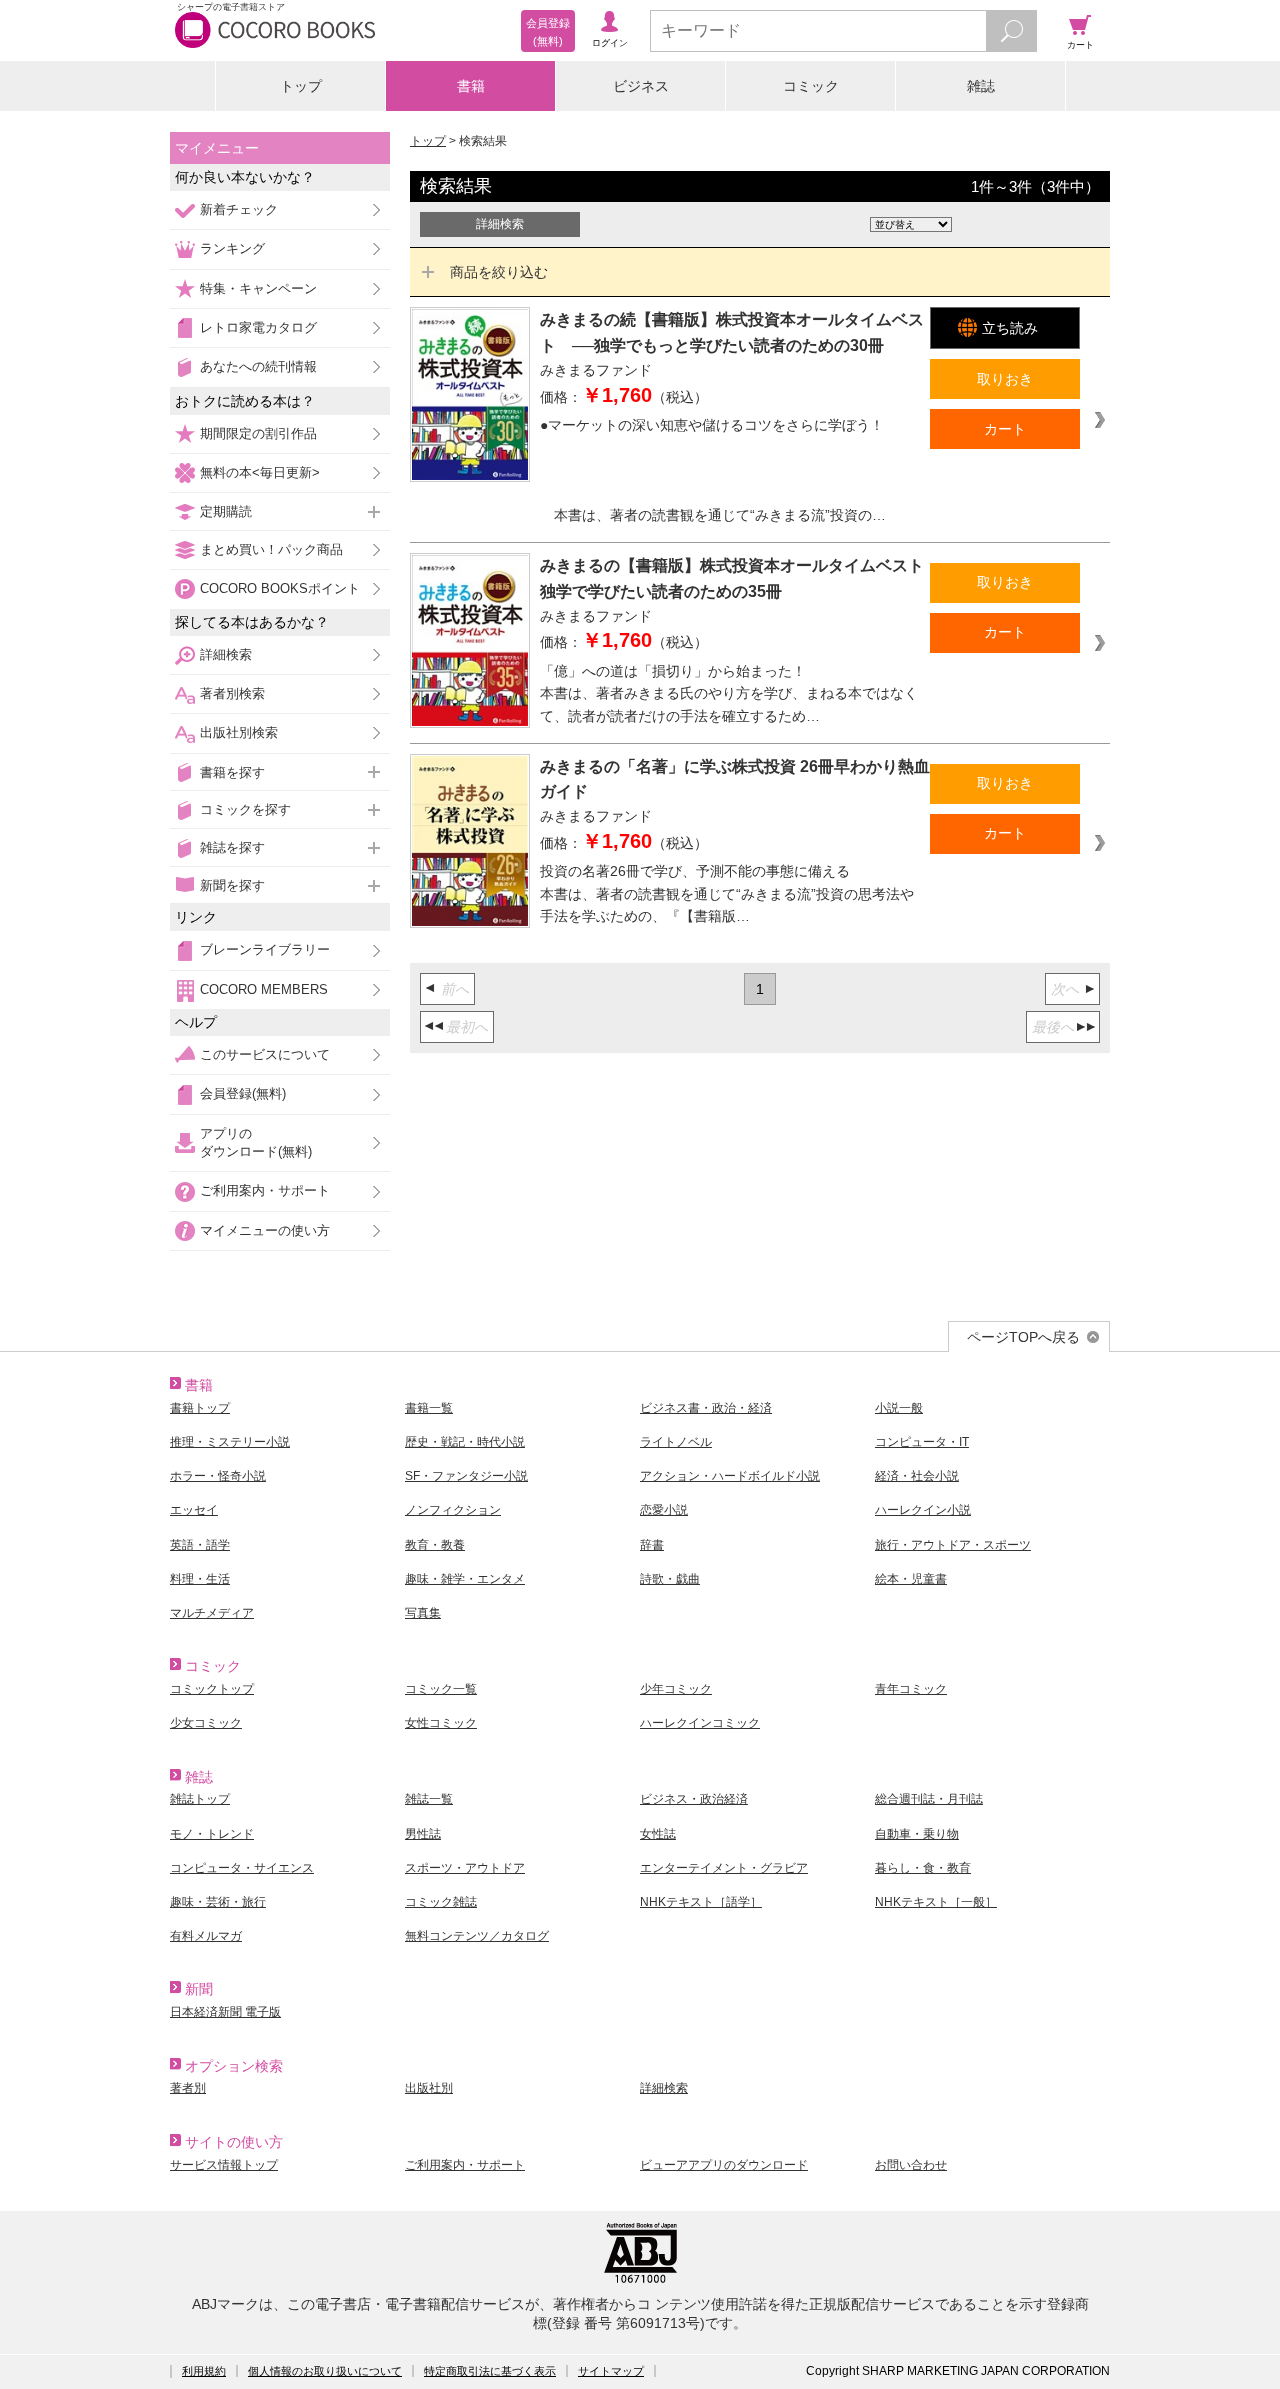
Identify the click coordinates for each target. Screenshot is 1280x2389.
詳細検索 (226, 654)
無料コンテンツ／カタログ (477, 1936)
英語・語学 (200, 1545)
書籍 (471, 86)
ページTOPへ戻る (1023, 1337)
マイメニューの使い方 (265, 1230)
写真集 (423, 1613)
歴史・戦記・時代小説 (465, 1442)
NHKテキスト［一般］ (936, 1902)
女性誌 (658, 1834)
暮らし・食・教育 (923, 1868)
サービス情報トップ (224, 2165)
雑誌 (981, 86)
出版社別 (429, 2088)
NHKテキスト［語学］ (701, 1902)
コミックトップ (212, 1689)
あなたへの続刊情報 (258, 366)
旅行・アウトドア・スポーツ (953, 1545)
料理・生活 (200, 1579)
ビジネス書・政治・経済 (706, 1408)
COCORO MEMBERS (264, 989)
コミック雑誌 (441, 1902)
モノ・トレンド (212, 1834)
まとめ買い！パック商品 (271, 549)
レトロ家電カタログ (258, 327)
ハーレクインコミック (700, 1723)
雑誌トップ (200, 1799)
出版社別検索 (239, 732)
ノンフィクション (453, 1510)
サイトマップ (611, 2371)
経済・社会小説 (917, 1476)
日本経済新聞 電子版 (225, 2012)
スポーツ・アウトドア (465, 1868)
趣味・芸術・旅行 (218, 1902)
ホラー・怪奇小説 (218, 1476)
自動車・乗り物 (917, 1834)
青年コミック (911, 1689)
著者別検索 (232, 693)
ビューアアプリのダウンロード (724, 2165)
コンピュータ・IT (922, 1442)
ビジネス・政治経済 (694, 1799)
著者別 (188, 2088)
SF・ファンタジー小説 (466, 1476)
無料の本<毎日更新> (260, 472)
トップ (301, 86)
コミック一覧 (441, 1689)
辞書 (652, 1545)
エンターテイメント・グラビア (724, 1868)
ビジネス (641, 86)
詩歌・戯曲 (670, 1579)
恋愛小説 (664, 1510)
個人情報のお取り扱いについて (325, 2371)
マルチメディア (212, 1613)
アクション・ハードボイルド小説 (730, 1476)
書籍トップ (200, 1408)
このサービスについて (265, 1054)
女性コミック (441, 1723)
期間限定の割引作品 (258, 433)
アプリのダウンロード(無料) (256, 1142)
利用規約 (204, 2371)
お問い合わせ (911, 2165)
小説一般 (899, 1408)
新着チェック (239, 209)
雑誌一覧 (429, 1799)
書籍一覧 (429, 1408)
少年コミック (676, 1689)
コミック (811, 86)
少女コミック (206, 1723)
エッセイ (194, 1510)
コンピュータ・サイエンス (242, 1868)
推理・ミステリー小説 (230, 1442)
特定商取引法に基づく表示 (490, 2371)
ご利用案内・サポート (265, 1190)
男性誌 (423, 1834)
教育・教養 (435, 1545)
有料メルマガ (206, 1936)
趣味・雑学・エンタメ (465, 1579)
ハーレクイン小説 (923, 1510)
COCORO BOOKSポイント (280, 588)
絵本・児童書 (911, 1579)
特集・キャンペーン (258, 288)
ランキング (232, 248)
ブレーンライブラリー (265, 949)
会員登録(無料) (243, 1093)
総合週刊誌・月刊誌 (929, 1799)
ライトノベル (676, 1442)
